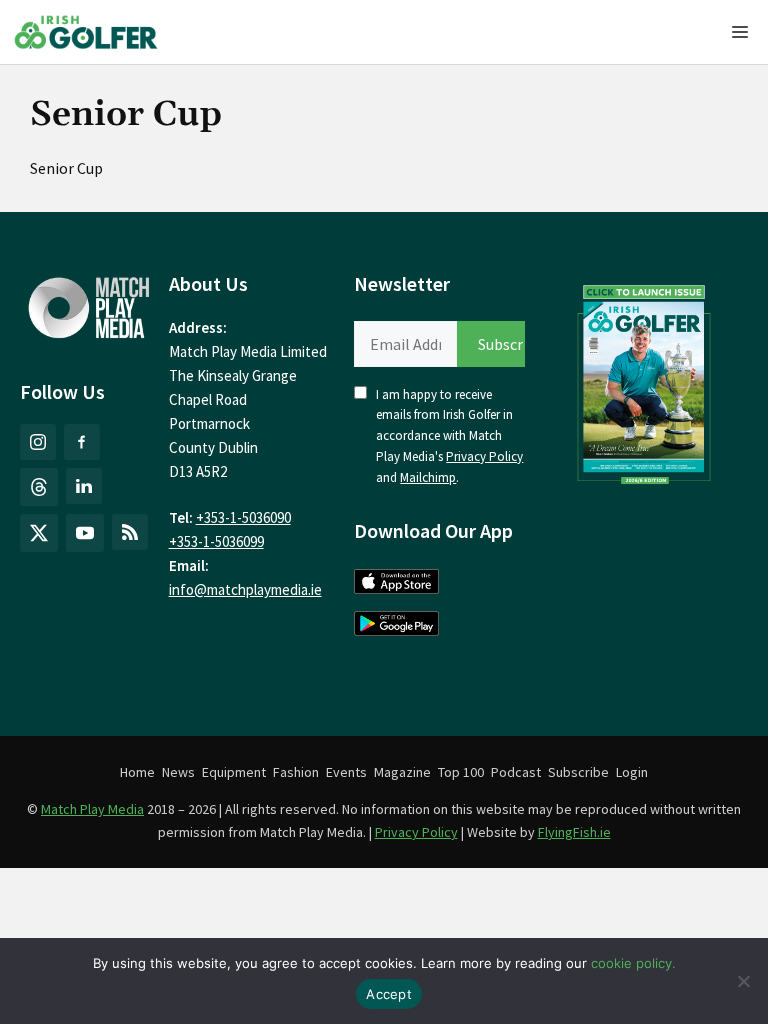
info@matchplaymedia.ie (245, 589)
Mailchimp (428, 477)
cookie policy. (633, 963)
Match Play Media (92, 809)
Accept (389, 994)
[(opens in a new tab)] (644, 380)
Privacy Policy (484, 456)
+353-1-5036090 (243, 517)
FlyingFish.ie (574, 832)
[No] (743, 981)
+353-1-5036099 (216, 541)
